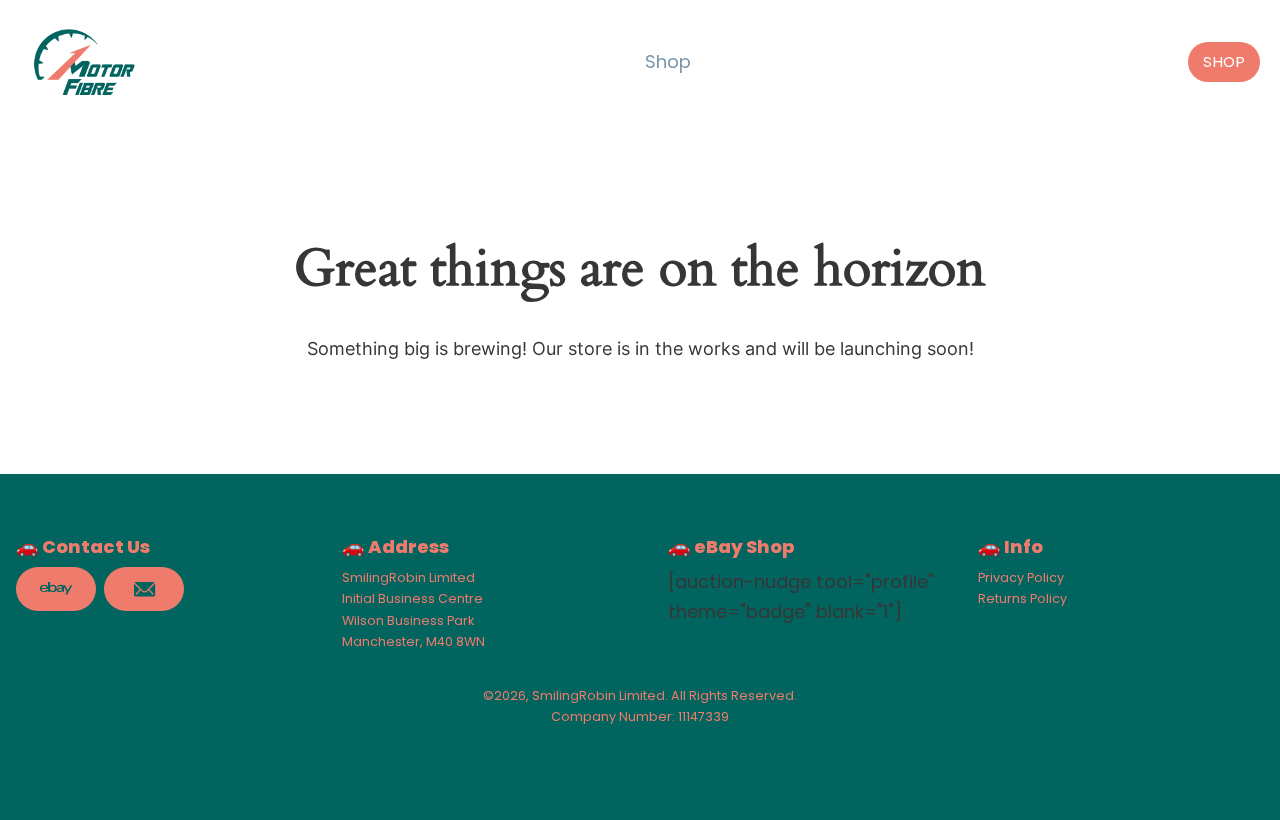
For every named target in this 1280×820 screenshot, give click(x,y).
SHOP (1224, 61)
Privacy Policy (1021, 577)
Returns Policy (1022, 598)
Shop (668, 61)
